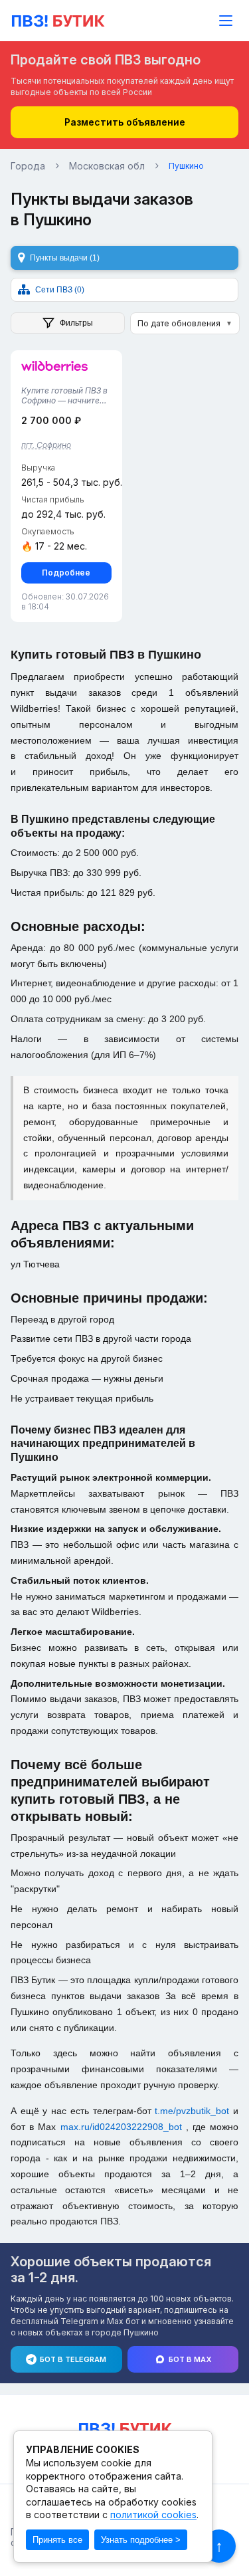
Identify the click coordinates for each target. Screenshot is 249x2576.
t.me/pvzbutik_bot (194, 2111)
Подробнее (66, 573)
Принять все (57, 2540)
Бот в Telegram (73, 2359)
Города (28, 166)
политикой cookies (153, 2515)
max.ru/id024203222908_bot (123, 2127)
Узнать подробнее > (141, 2540)
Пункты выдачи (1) (65, 258)
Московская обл (107, 166)
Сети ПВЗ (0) (60, 290)
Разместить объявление (125, 122)
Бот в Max (190, 2359)
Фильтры (76, 323)
